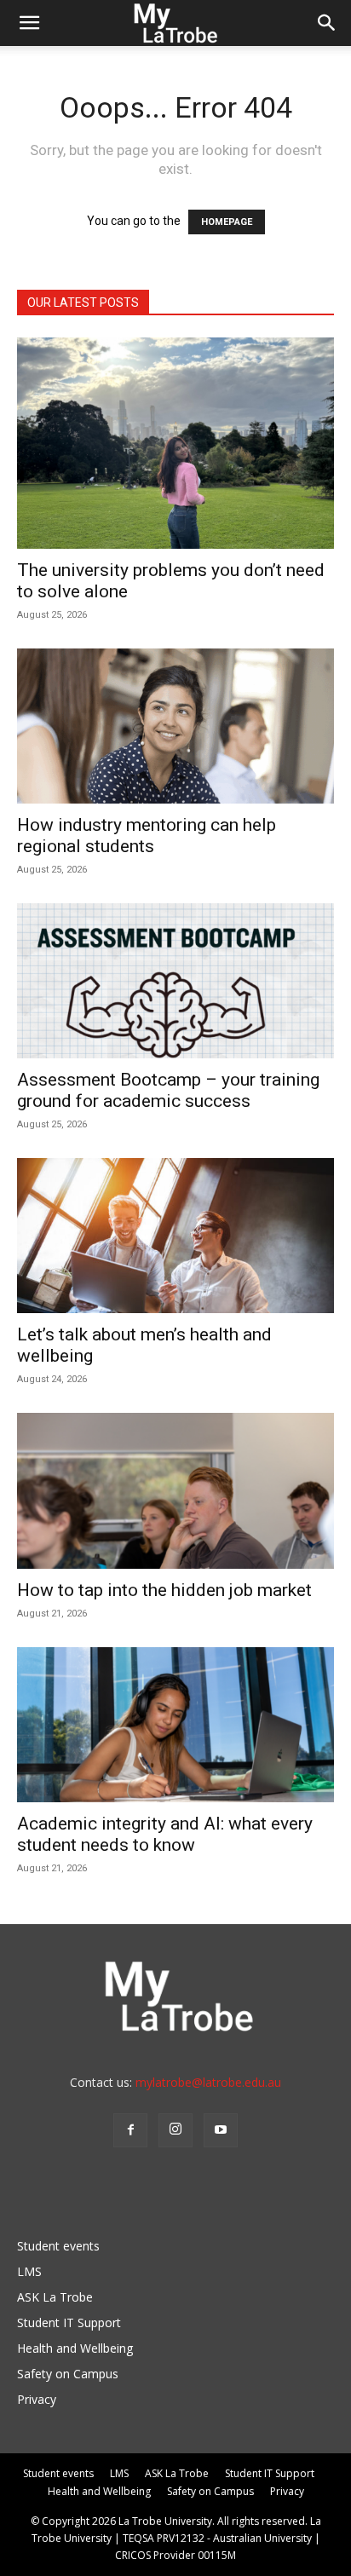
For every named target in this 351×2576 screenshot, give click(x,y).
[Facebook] (130, 2130)
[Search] (327, 23)
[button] (29, 23)
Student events (58, 2246)
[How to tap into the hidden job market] (175, 1490)
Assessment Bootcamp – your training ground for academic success (168, 1090)
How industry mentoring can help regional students (147, 836)
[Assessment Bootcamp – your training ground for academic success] (175, 981)
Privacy (37, 2399)
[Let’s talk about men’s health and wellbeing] (175, 1236)
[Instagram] (175, 2130)
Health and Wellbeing (75, 2348)
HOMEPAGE (227, 222)
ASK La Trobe (55, 2297)
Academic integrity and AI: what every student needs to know (165, 1834)
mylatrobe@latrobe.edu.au (208, 2082)
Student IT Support (69, 2322)
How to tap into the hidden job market (164, 1590)
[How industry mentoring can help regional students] (175, 726)
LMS (29, 2271)
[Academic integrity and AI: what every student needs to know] (175, 1725)
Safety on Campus (68, 2374)
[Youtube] (221, 2130)
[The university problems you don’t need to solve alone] (175, 443)
